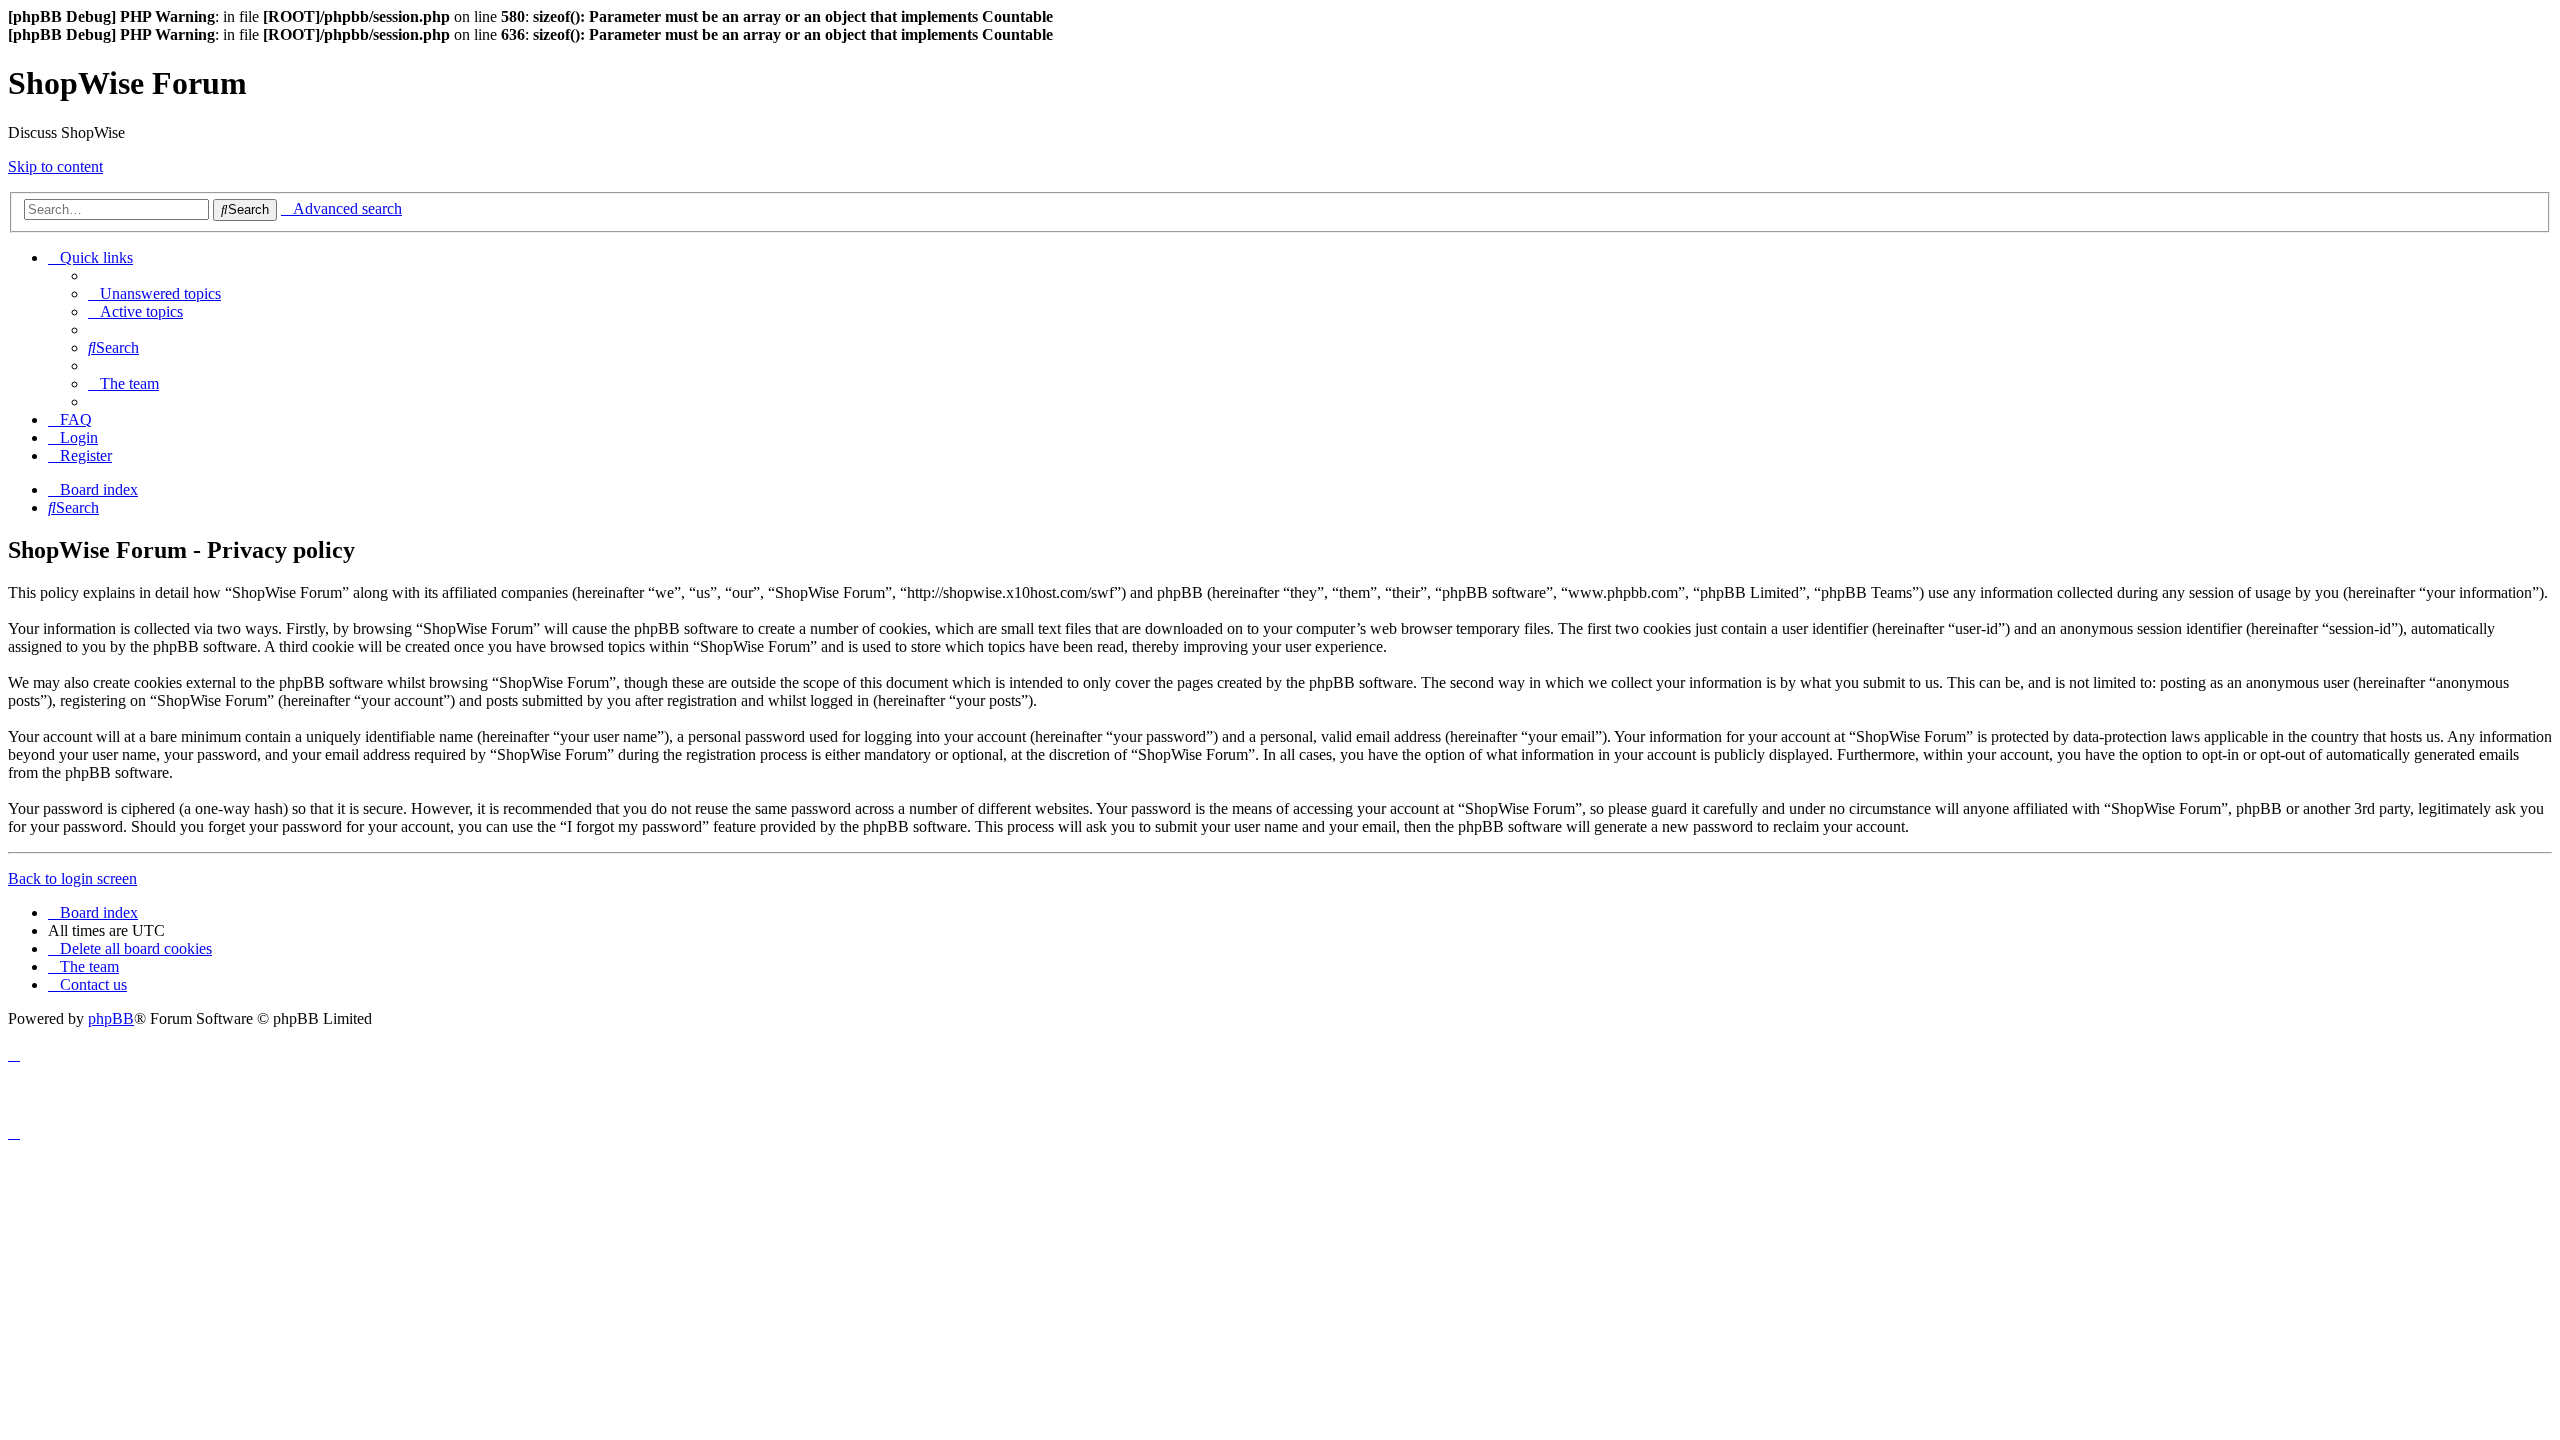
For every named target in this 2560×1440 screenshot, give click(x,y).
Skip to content (55, 166)
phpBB (111, 1018)
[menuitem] (154, 293)
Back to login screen (72, 878)
